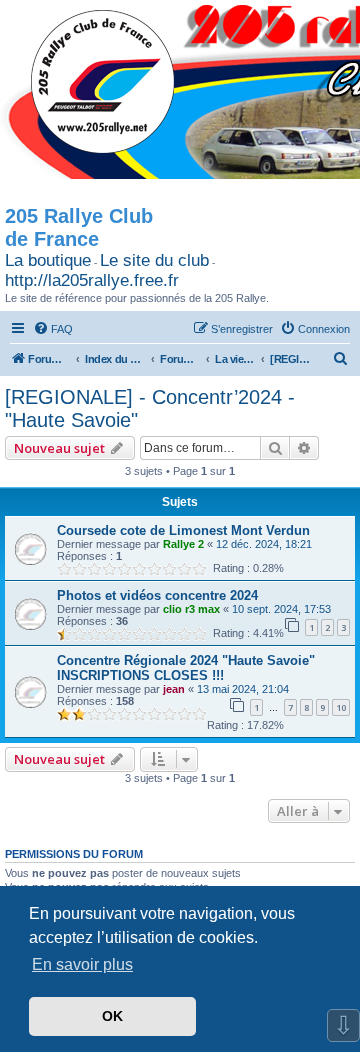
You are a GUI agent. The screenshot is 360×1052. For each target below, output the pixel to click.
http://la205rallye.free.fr (92, 280)
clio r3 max (191, 609)
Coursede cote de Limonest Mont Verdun (183, 530)
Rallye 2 (183, 544)
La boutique (48, 260)
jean (174, 689)
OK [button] (112, 1016)
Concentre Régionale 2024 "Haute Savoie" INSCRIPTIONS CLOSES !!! (186, 668)
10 (341, 707)
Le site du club (154, 260)
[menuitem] (53, 329)
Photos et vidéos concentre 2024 (157, 595)
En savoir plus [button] (82, 964)
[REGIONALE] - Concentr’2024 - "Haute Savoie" (150, 408)
